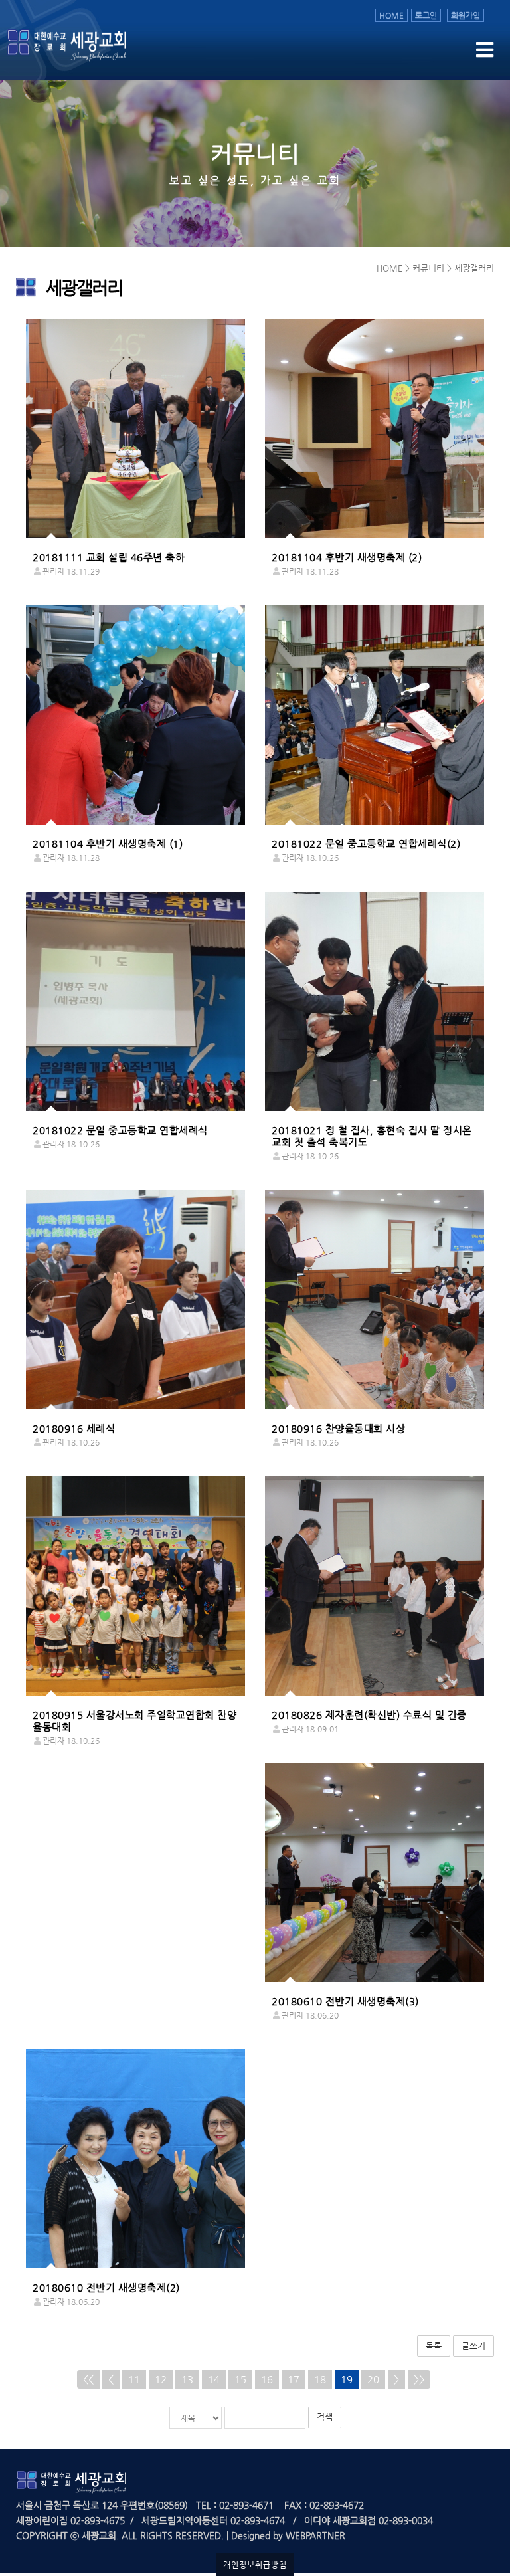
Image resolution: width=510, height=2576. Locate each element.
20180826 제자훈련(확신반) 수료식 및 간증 (369, 1715)
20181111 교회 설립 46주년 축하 (109, 557)
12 (161, 2379)
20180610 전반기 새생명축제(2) (106, 2287)
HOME (391, 15)
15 (240, 2379)
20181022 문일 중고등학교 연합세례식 (120, 1130)
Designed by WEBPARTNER (287, 2535)
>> (419, 2379)
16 (267, 2379)
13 (187, 2379)
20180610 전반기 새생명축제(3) (345, 2001)
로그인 (426, 15)
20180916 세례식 (74, 1428)
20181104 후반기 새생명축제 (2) (347, 557)
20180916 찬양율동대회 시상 (338, 1428)
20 (373, 2379)
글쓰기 (473, 2346)
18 (320, 2379)
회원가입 (466, 15)
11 (134, 2379)
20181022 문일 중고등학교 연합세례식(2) (366, 843)
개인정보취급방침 (255, 2565)
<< (88, 2379)
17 (294, 2379)
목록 (434, 2346)
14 (214, 2379)
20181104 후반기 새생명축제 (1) (108, 843)
